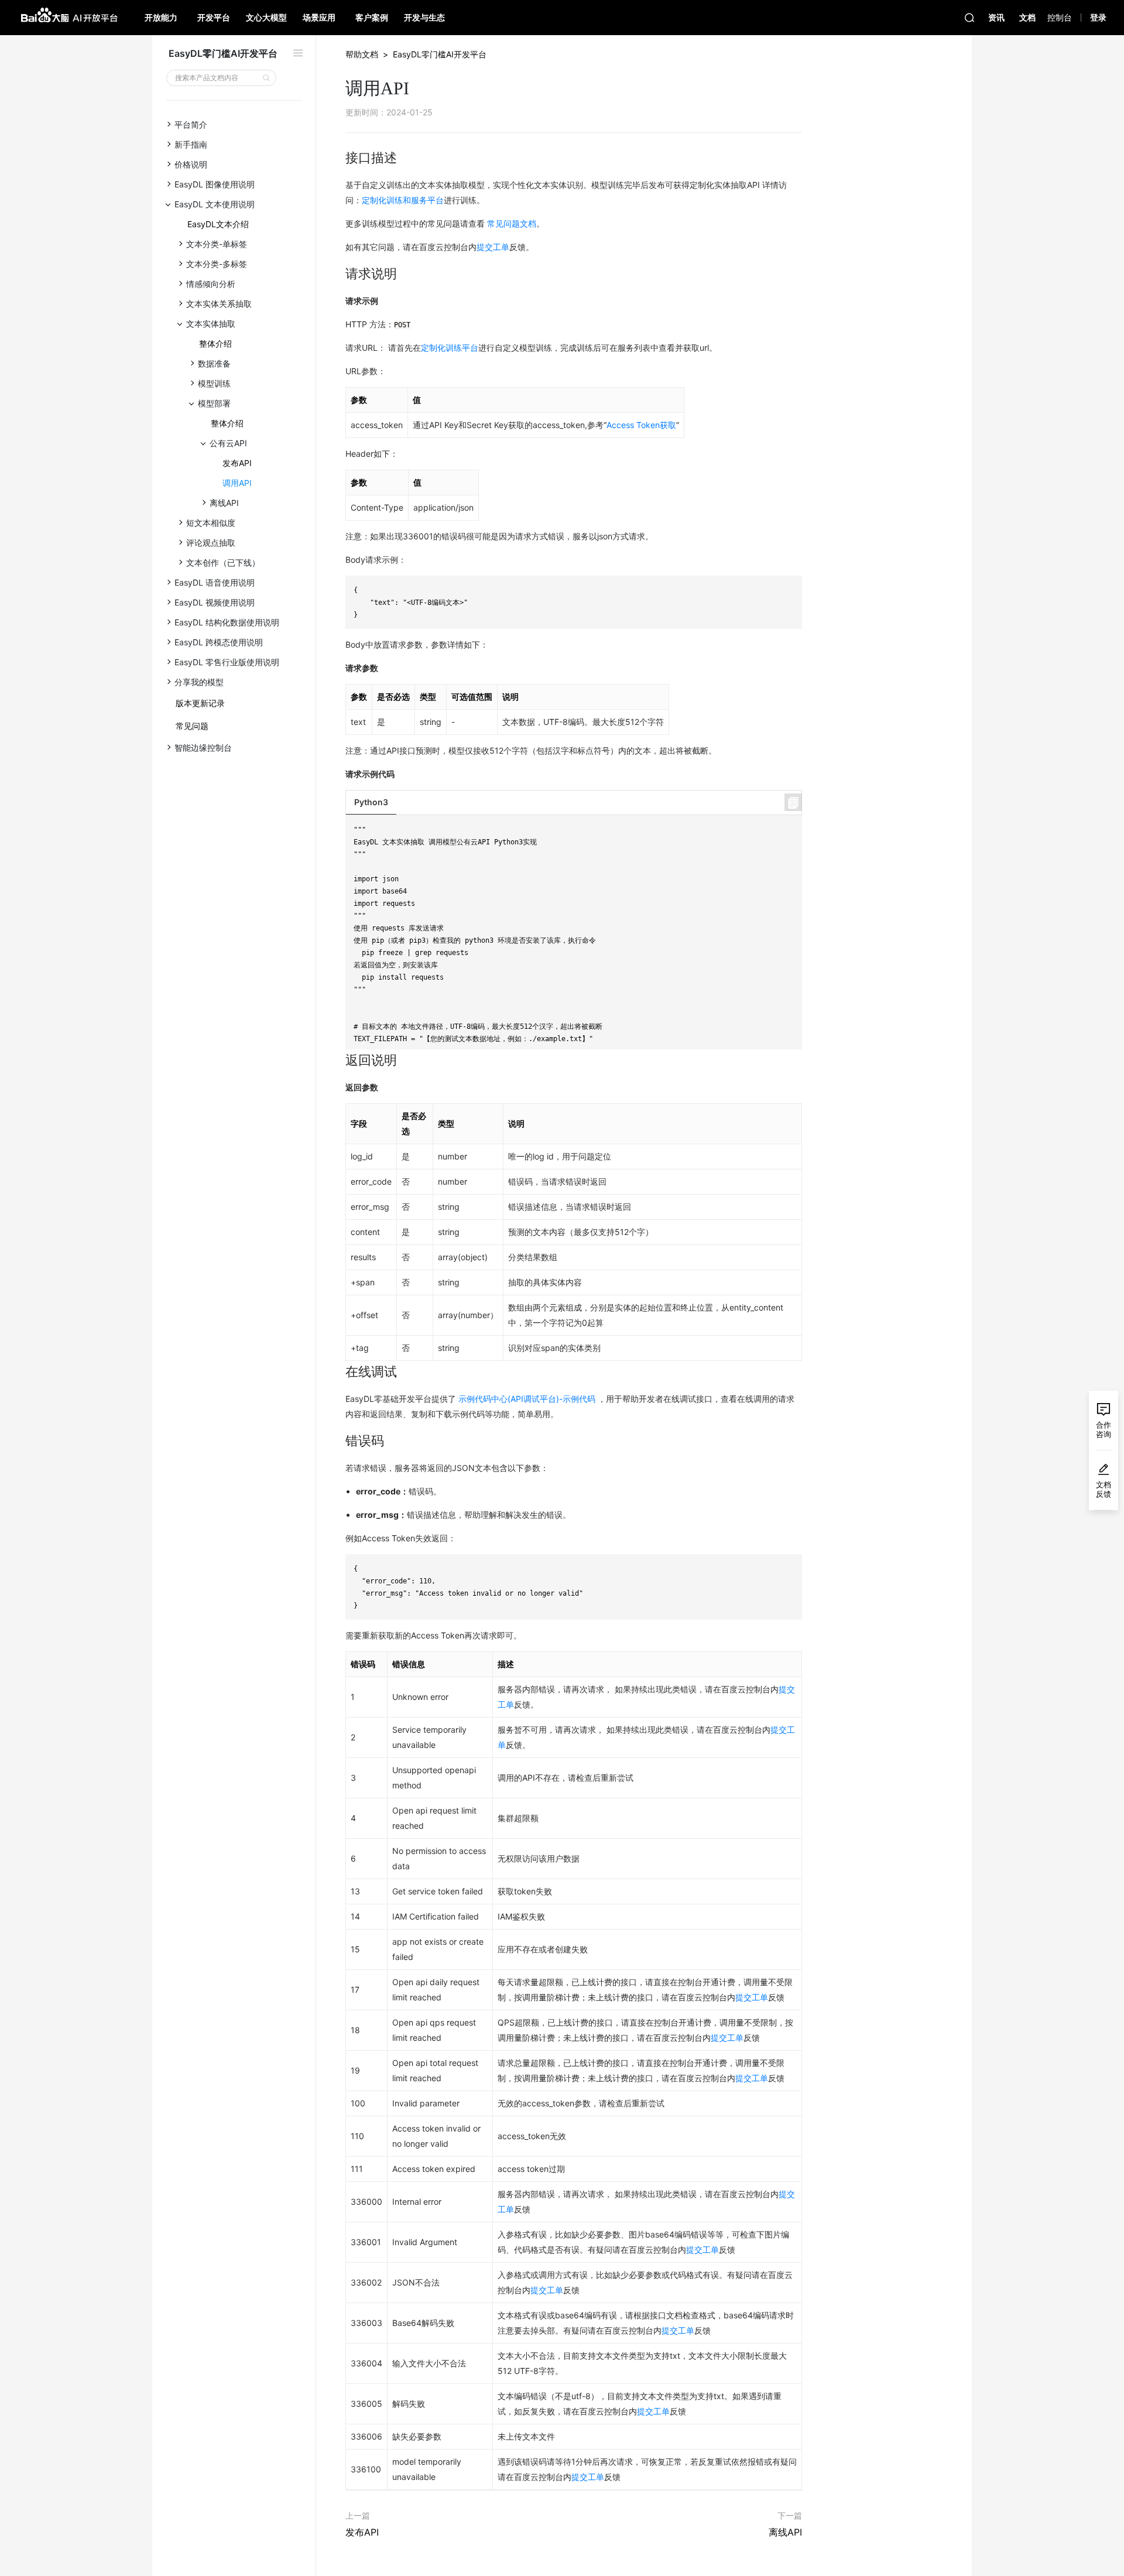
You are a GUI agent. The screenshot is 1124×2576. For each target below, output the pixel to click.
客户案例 (372, 17)
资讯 (996, 17)
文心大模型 (266, 17)
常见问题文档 (512, 223)
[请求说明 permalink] (340, 274)
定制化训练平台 (450, 348)
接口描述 (1008, 75)
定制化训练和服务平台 (403, 200)
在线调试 (1008, 124)
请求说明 (1008, 91)
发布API (237, 463)
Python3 (371, 802)
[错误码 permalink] (340, 1441)
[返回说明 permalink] (340, 1060)
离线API (785, 2532)
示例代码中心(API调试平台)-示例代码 (527, 1399)
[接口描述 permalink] (340, 158)
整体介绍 (215, 343)
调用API (237, 483)
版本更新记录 (200, 703)
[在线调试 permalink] (340, 1372)
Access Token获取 (641, 425)
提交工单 (493, 247)
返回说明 (1008, 107)
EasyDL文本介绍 (218, 224)
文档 (1027, 17)
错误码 (1004, 140)
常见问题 (192, 726)
